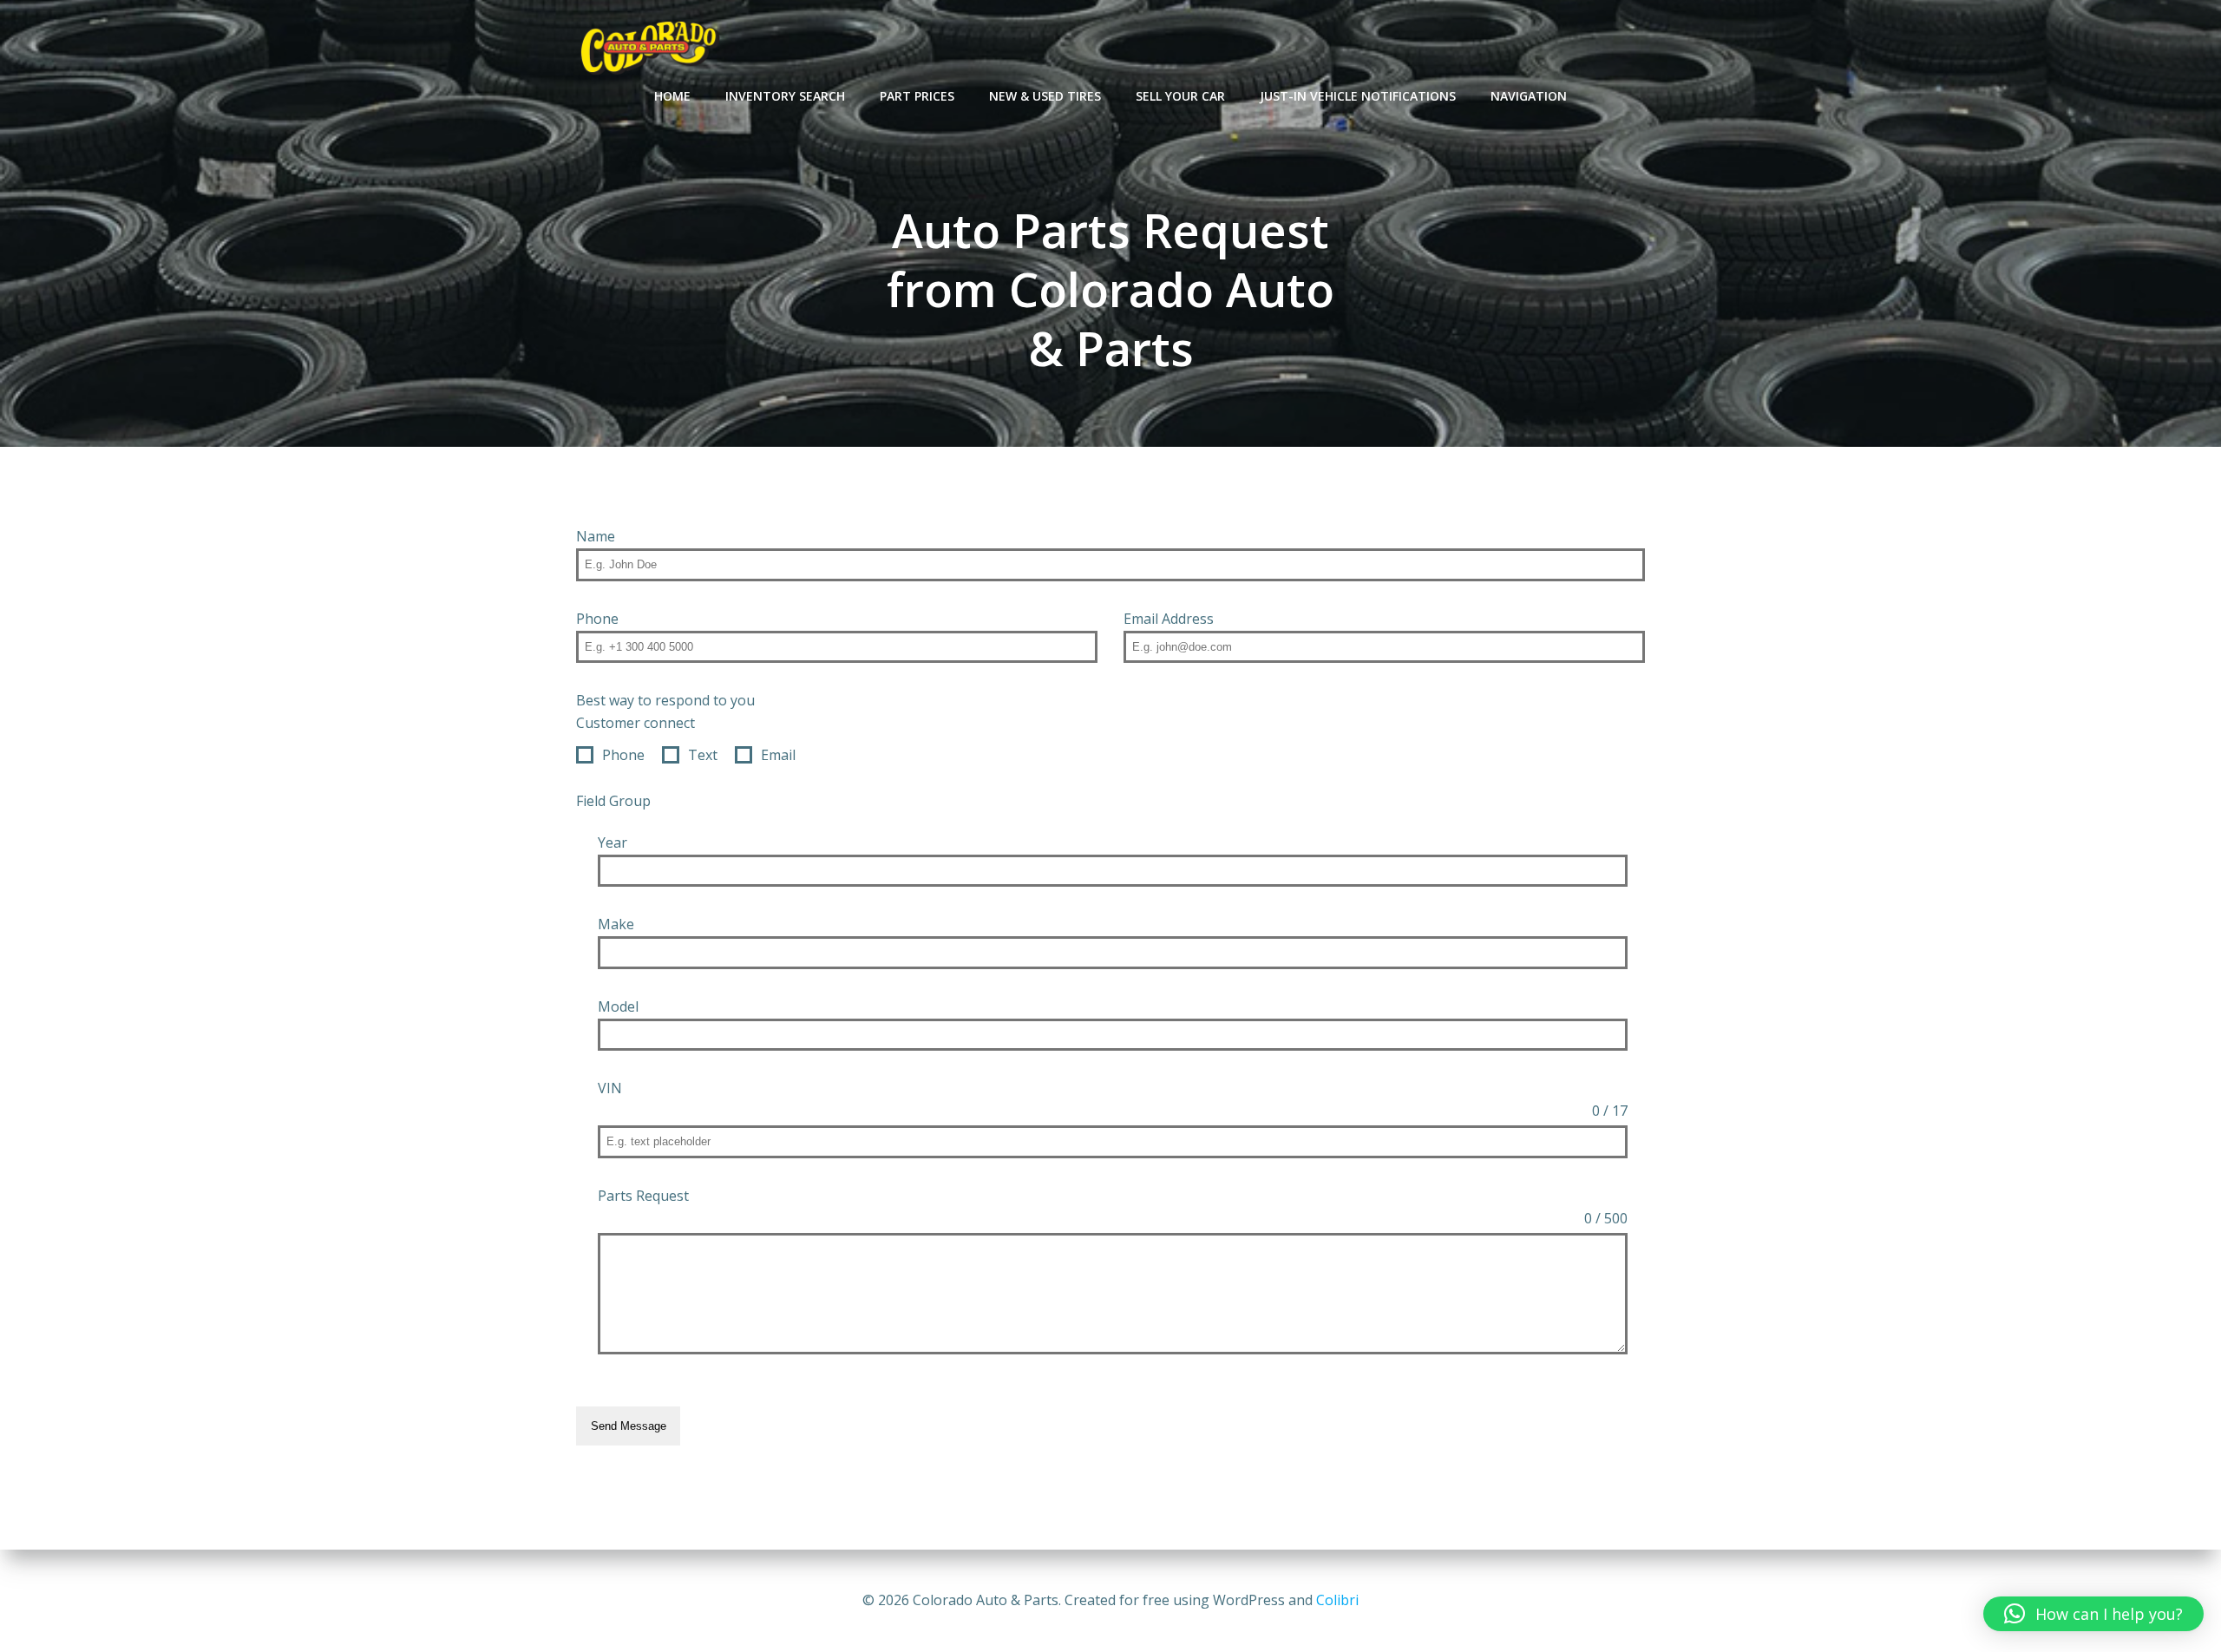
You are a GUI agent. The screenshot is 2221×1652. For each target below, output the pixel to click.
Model (618, 1006)
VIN (610, 1088)
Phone (597, 619)
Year (613, 842)
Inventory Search (785, 96)
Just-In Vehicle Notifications (1358, 96)
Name (596, 536)
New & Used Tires (1045, 96)
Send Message (629, 1426)
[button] (2093, 1614)
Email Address (1169, 619)
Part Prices (917, 96)
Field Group (613, 801)
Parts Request (643, 1196)
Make (616, 924)
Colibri (1337, 1600)
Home (672, 96)
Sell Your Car (1180, 96)
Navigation (1529, 96)
